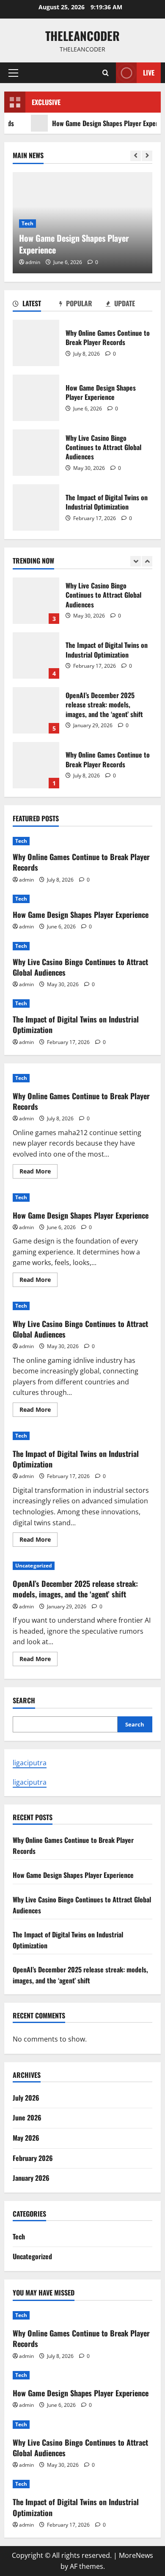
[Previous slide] (136, 156)
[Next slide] (147, 156)
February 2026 (33, 2158)
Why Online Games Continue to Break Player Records (36, 343)
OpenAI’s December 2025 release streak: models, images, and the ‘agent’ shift (36, 710)
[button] (13, 73)
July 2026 (26, 2098)
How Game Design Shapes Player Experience (96, 123)
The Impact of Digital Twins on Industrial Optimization (36, 507)
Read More (38, 1173)
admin (33, 262)
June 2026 (27, 2117)
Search (24, 1701)
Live (149, 73)
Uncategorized (34, 1566)
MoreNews (136, 2555)
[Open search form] (106, 73)
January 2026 (31, 2178)
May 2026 (26, 2138)
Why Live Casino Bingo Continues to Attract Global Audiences (36, 453)
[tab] (36, 305)
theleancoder (82, 36)
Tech (27, 223)
